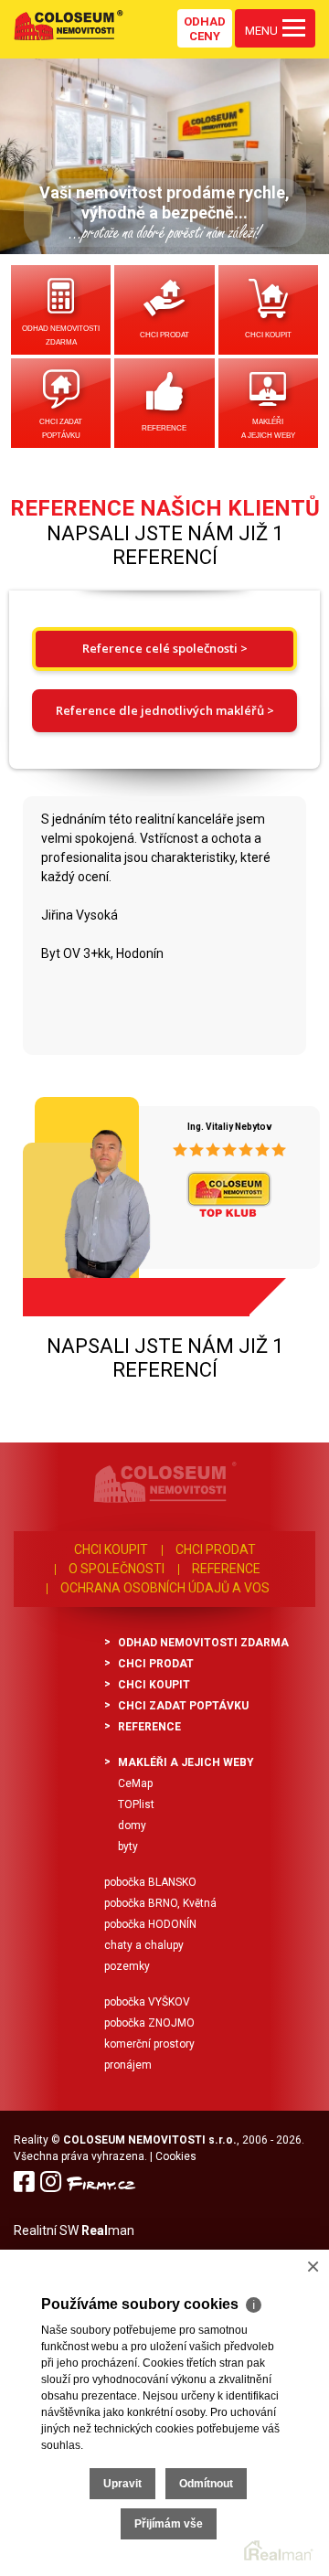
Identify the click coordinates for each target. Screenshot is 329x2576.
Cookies (176, 2156)
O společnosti (117, 1569)
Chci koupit (268, 335)
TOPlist (136, 1804)
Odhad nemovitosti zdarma (61, 335)
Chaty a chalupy (144, 1945)
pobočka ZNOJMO (149, 2023)
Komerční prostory (149, 2044)
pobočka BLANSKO (150, 1882)
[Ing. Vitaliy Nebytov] (84, 1200)
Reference (164, 428)
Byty (128, 1847)
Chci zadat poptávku (61, 429)
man (108, 2230)
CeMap (135, 1783)
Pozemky (127, 1966)
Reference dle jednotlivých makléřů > (165, 710)
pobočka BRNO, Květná (160, 1903)
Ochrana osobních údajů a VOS (165, 1588)
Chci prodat (164, 335)
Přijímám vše (169, 2524)
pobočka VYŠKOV (147, 2002)
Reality (31, 2140)
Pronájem (128, 2065)
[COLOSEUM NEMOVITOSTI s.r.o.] (69, 25)
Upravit (122, 2484)
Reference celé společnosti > (165, 648)
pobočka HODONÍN (150, 1924)
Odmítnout (206, 2484)
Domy (132, 1826)
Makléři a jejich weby (268, 429)
